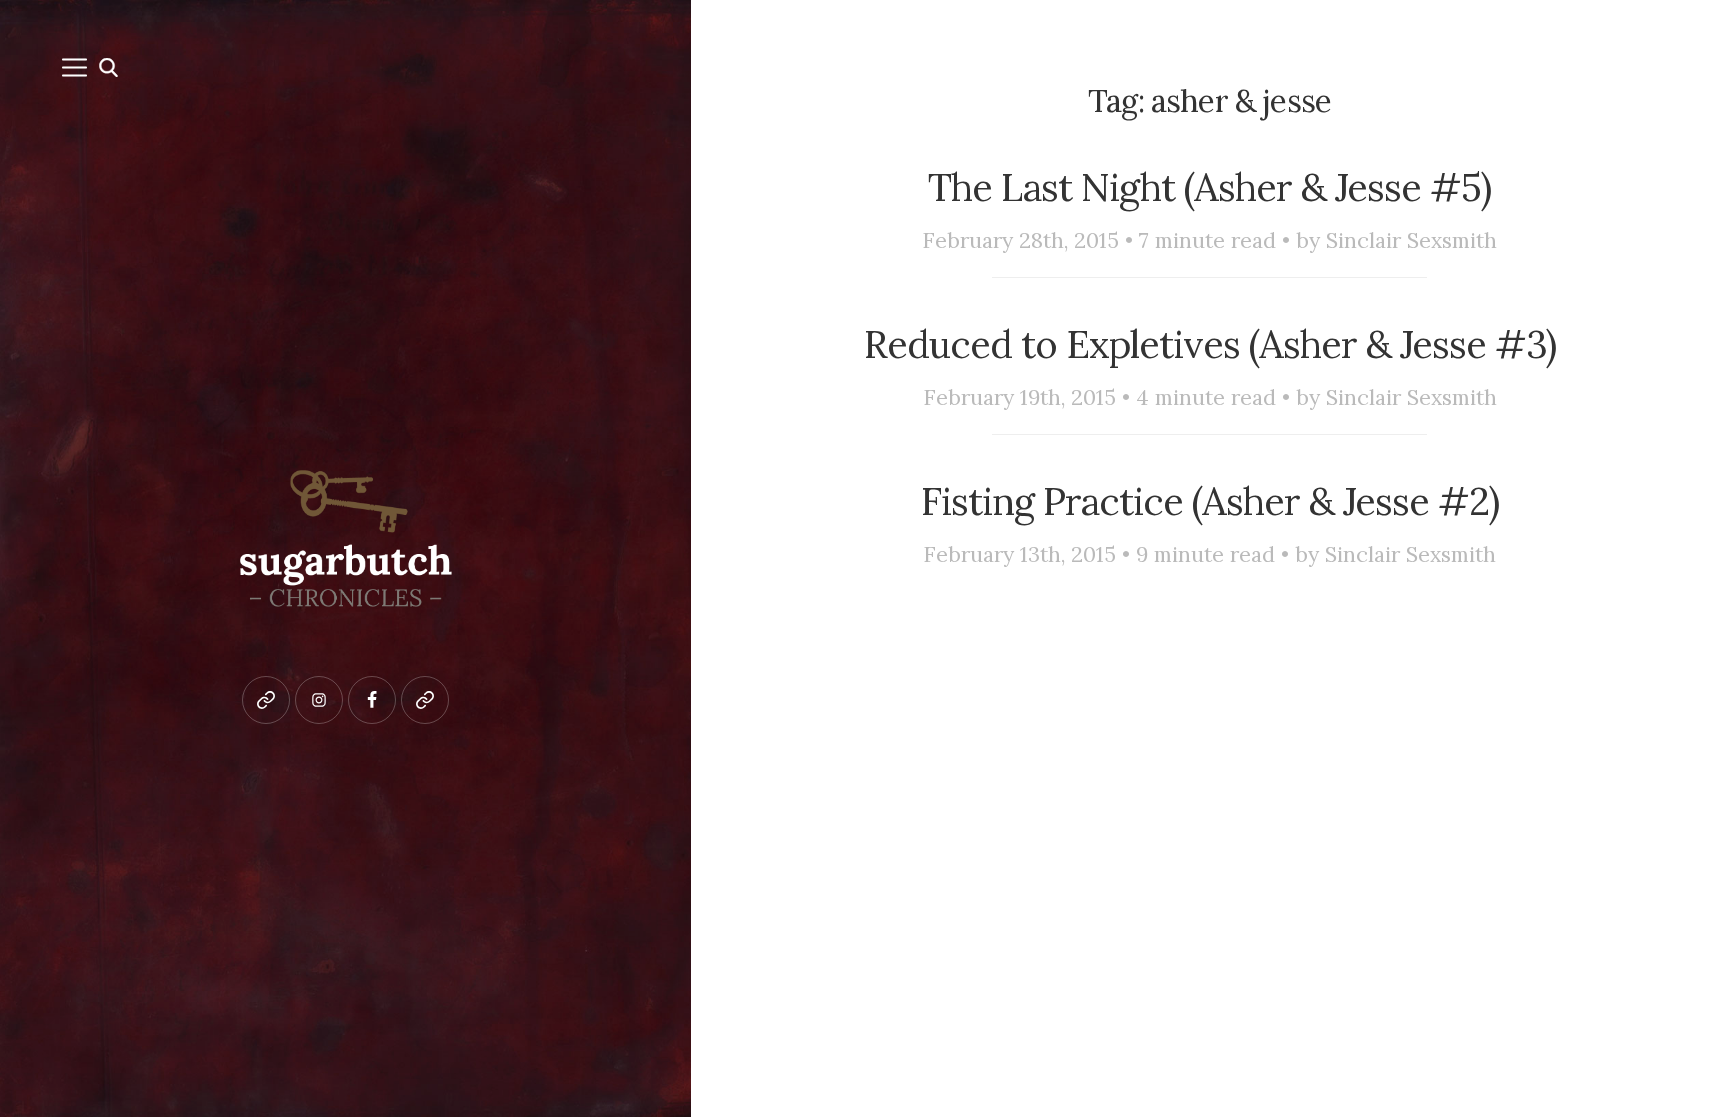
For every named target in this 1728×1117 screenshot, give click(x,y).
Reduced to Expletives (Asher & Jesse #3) (1210, 344)
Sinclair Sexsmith (1411, 240)
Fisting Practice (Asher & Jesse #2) (1210, 501)
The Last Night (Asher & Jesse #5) (1209, 187)
